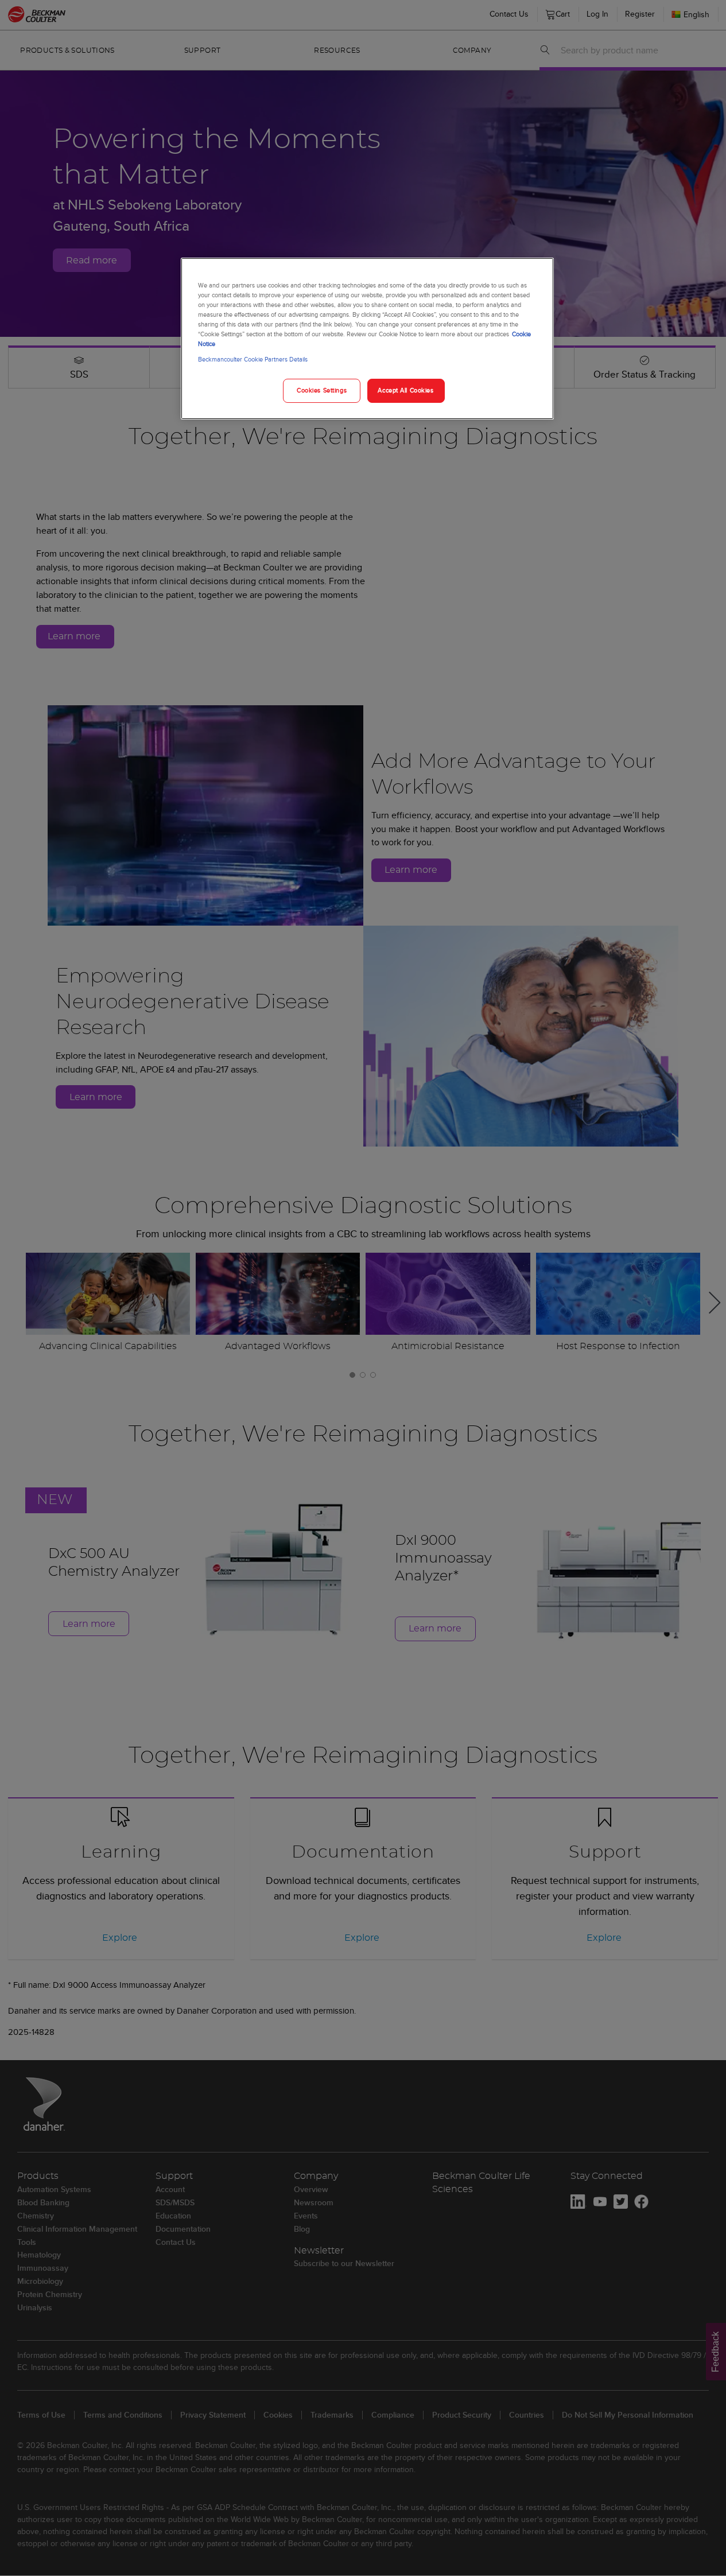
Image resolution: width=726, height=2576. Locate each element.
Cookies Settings (322, 390)
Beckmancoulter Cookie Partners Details (253, 359)
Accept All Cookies (405, 390)
